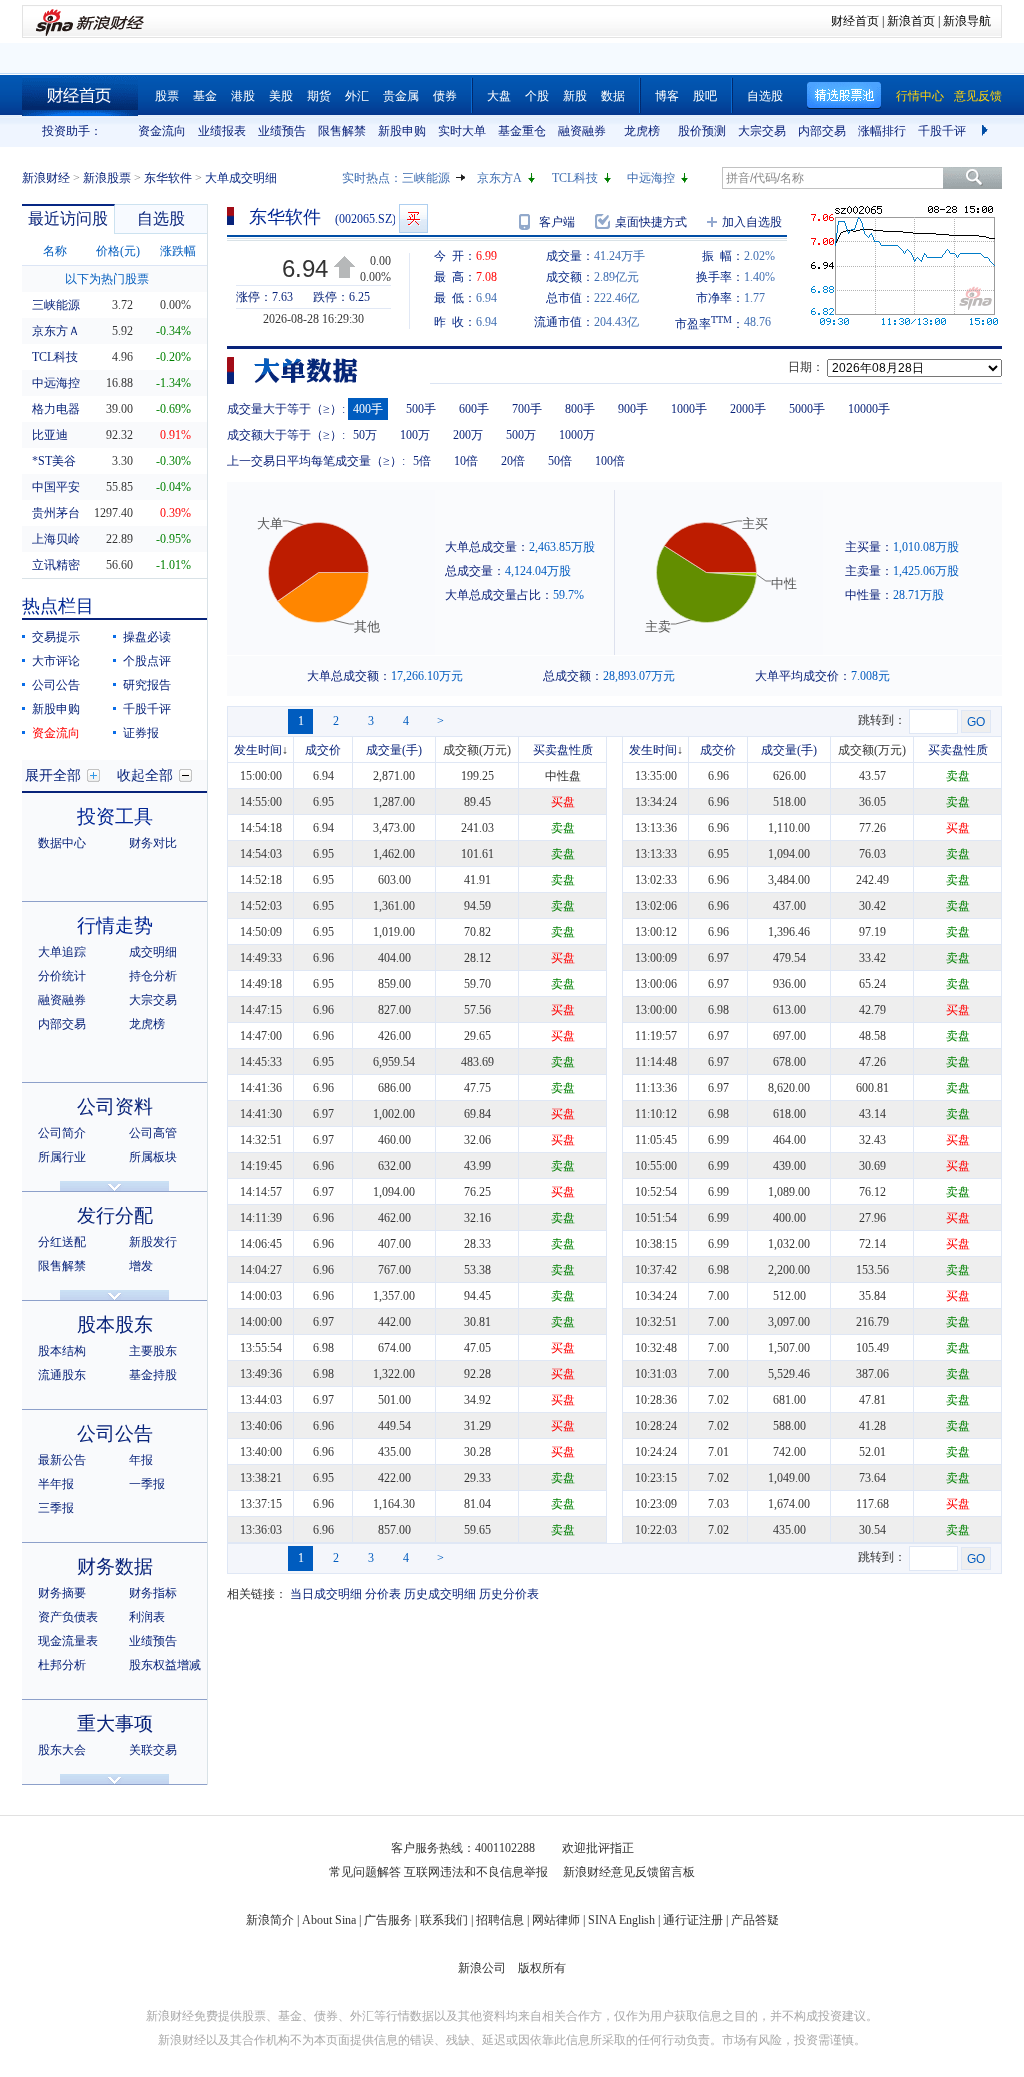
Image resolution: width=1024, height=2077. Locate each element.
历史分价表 (509, 1594)
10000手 (869, 409)
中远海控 (651, 178)
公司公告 (56, 685)
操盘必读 (147, 637)
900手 (633, 409)
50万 (365, 435)
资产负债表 (68, 1617)
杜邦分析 (62, 1665)
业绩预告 (282, 131)
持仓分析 (153, 976)
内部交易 (822, 131)
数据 (613, 96)
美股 (281, 96)
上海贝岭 (56, 539)
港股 (243, 96)
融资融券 (582, 131)
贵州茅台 (56, 513)
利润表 (147, 1617)
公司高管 (153, 1133)
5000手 (807, 409)
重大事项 (115, 1723)
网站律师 (556, 1920)
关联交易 (153, 1750)
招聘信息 (500, 1920)
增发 (141, 1266)
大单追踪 (62, 952)
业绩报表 (222, 131)
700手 (527, 409)
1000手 (689, 409)
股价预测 (702, 131)
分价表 (383, 1594)
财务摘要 (62, 1593)
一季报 (147, 1484)
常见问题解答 (365, 1872)
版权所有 (542, 1968)
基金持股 (153, 1375)
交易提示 (56, 637)
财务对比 (153, 843)
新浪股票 (107, 178)
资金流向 (162, 131)
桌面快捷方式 (651, 222)
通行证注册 (693, 1920)
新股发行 (153, 1242)
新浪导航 (967, 21)
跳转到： (882, 720)
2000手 (748, 409)
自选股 (765, 96)
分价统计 (62, 976)
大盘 (499, 96)
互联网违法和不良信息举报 (476, 1872)
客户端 (557, 222)
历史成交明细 (440, 1594)
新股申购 (402, 131)
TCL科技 (575, 178)
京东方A (499, 178)
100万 (415, 435)
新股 (575, 96)
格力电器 (56, 409)
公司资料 (115, 1106)
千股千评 (942, 131)
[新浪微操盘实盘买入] (413, 218)
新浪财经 (46, 178)
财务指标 (153, 1593)
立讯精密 (56, 565)
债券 (445, 96)
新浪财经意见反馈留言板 (629, 1872)
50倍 (560, 461)
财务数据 (115, 1566)
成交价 (323, 750)
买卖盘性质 (563, 750)
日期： (806, 367)
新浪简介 (270, 1920)
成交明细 (153, 952)
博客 (667, 96)
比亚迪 (50, 435)
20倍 (513, 461)
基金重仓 (522, 131)
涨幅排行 (882, 131)
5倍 (422, 461)
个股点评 (147, 661)
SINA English (621, 1920)
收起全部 (145, 775)
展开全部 (53, 775)
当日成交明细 (326, 1594)
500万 (521, 435)
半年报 (56, 1484)
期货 (319, 96)
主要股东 (153, 1351)
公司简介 (62, 1133)
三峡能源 (426, 178)
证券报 (141, 733)
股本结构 (62, 1351)
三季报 (56, 1508)
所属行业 (62, 1157)
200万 (468, 435)
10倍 (466, 461)
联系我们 (444, 1920)
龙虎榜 (642, 131)
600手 (474, 409)
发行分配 (115, 1215)
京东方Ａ (56, 331)
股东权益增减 (165, 1665)
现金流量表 (68, 1641)
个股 (537, 96)
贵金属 (401, 96)
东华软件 (168, 178)
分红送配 (62, 1242)
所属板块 (153, 1157)
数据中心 (62, 843)
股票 (167, 96)
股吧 (705, 96)
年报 (141, 1460)
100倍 (610, 461)
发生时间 (258, 750)
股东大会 (62, 1750)
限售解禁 (342, 131)
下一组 (987, 131)
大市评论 (56, 661)
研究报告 (147, 685)
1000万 (577, 435)
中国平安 (56, 487)
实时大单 (462, 131)
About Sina (329, 1920)
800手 (580, 409)
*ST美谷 (54, 461)
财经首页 (855, 21)
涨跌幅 (178, 251)
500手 (421, 409)
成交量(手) (394, 750)
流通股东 (62, 1375)
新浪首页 (911, 21)
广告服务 (388, 1920)
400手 (368, 409)
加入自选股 (752, 222)
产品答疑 (755, 1920)
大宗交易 (762, 131)
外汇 (357, 96)
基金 (205, 96)
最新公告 (62, 1460)
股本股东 (115, 1324)
